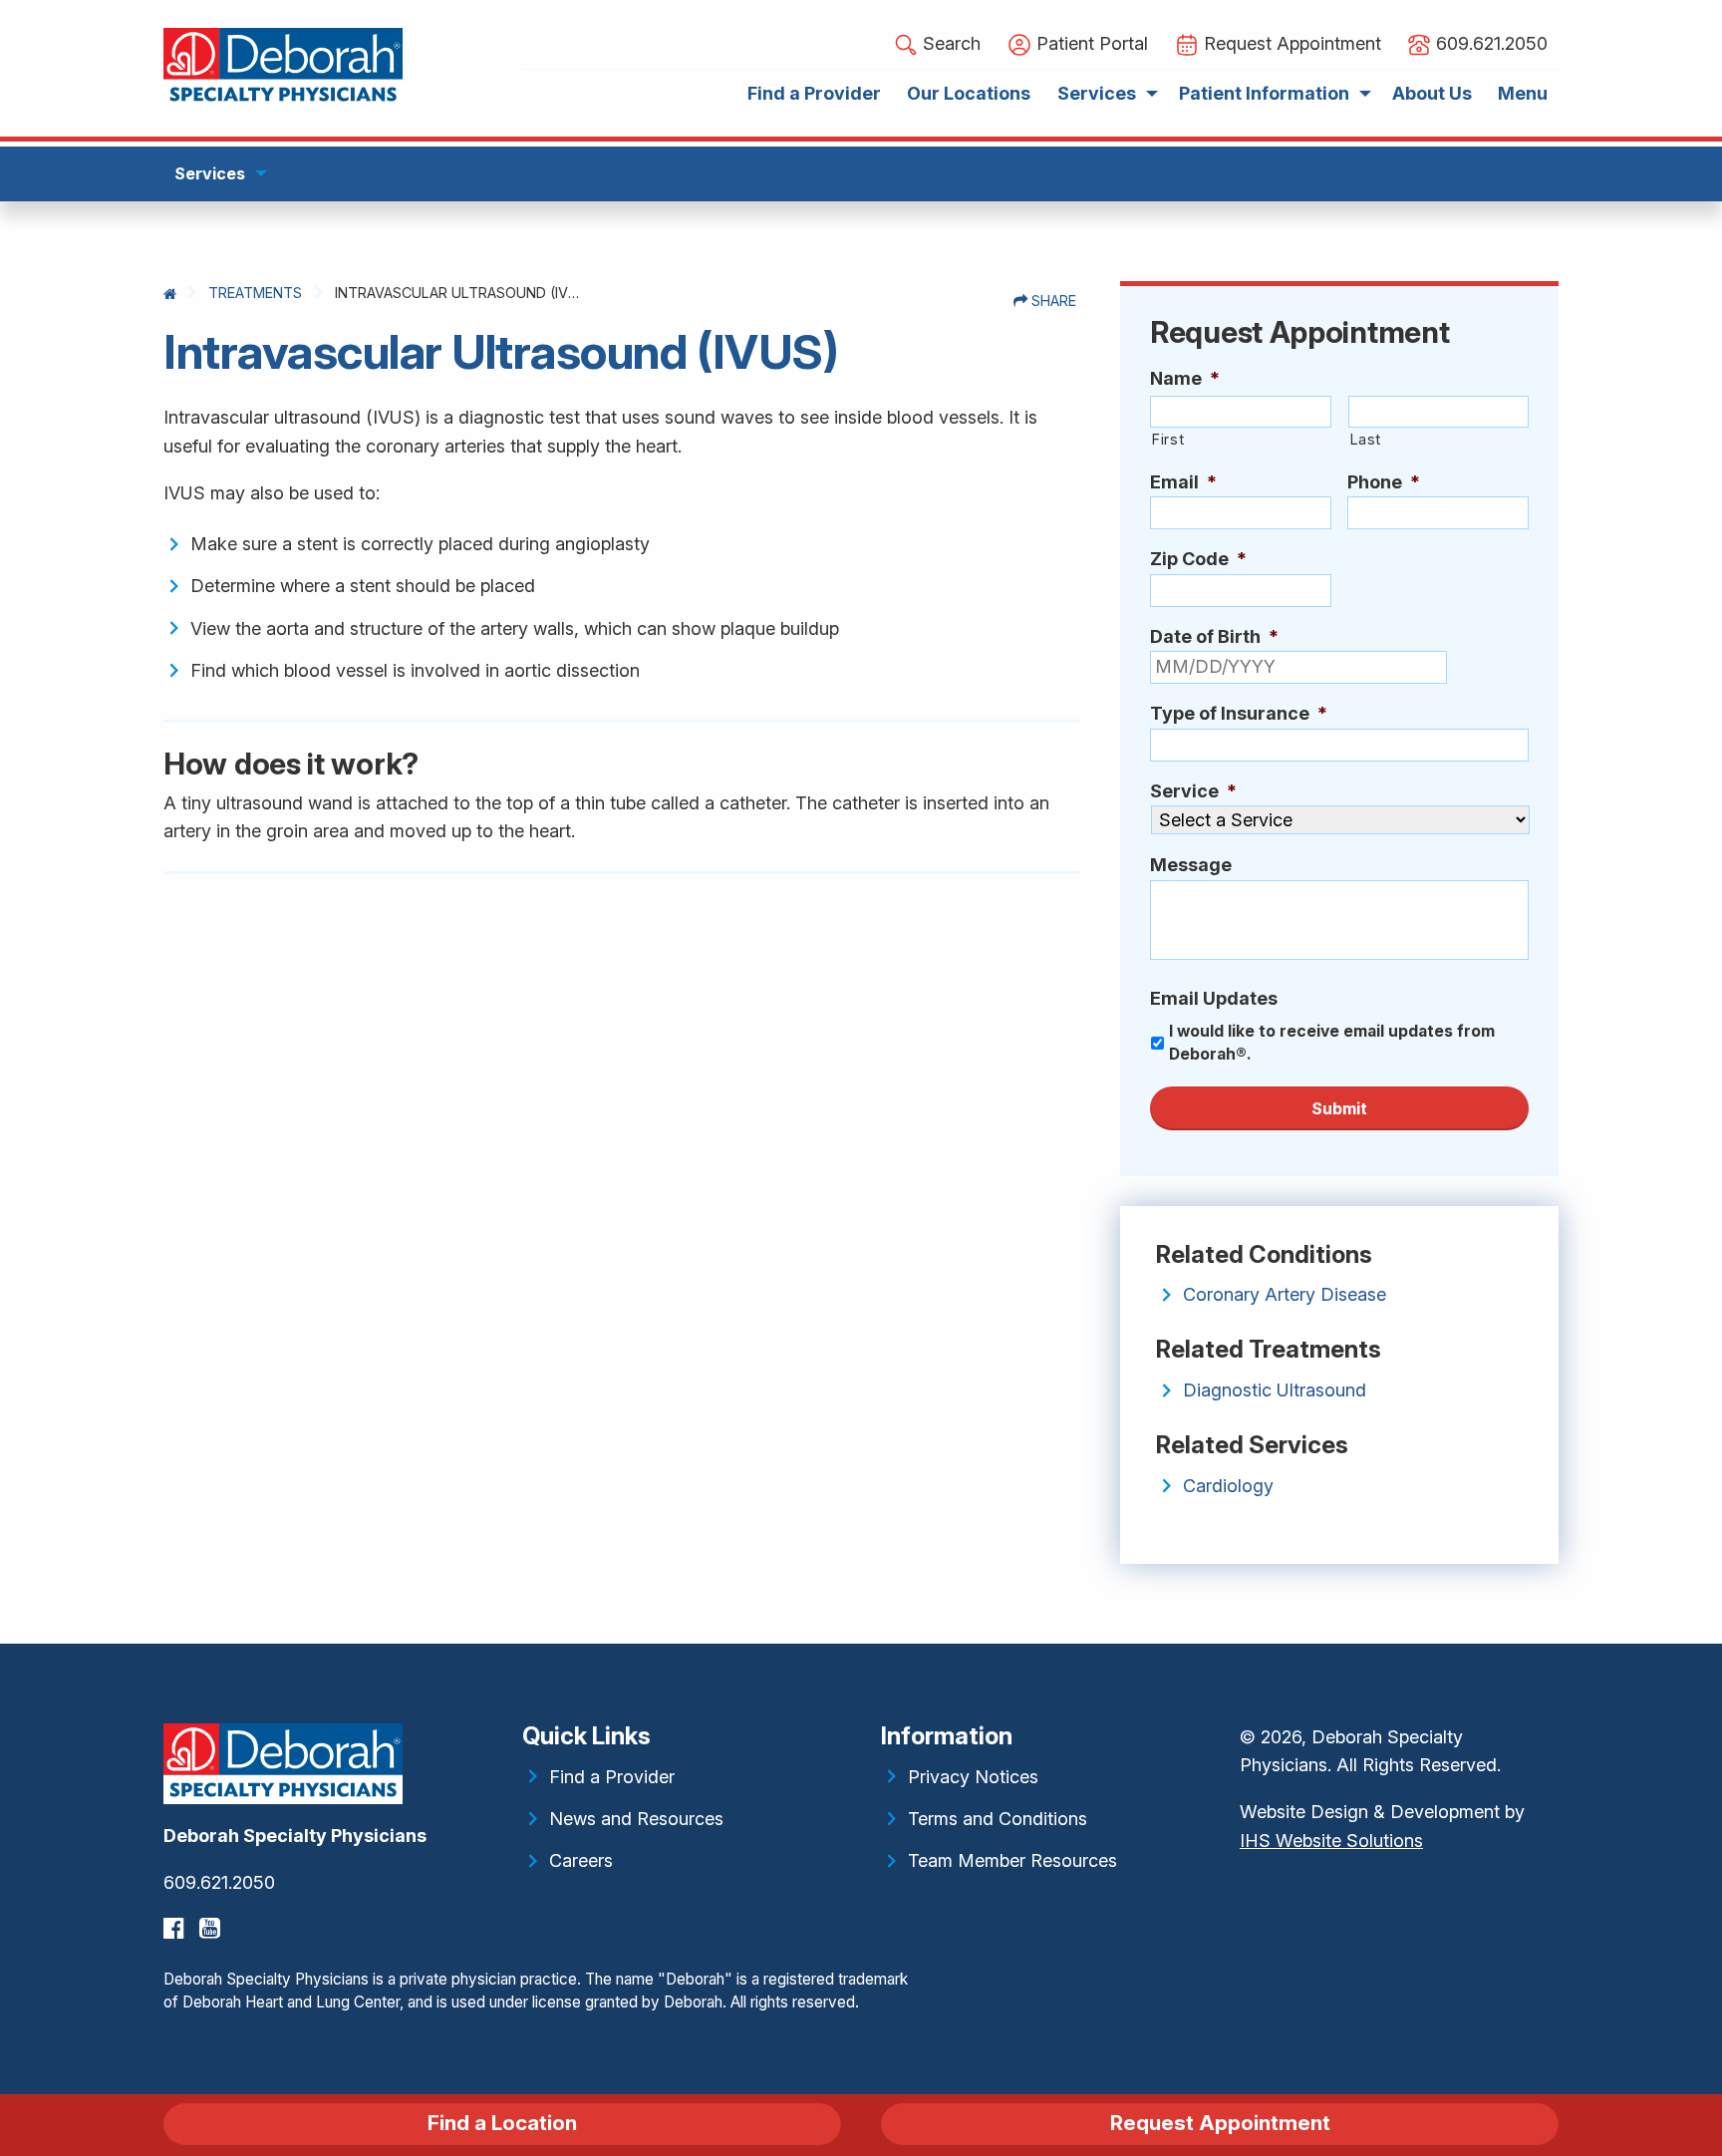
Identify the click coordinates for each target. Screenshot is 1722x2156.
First (1167, 440)
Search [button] (949, 43)
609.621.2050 (219, 1882)
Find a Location (502, 2123)
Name (1185, 378)
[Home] (170, 294)
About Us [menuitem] (1432, 93)
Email (1183, 482)
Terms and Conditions (998, 1819)
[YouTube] (212, 1928)
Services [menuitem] (1097, 93)
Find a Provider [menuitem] (814, 93)
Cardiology (1228, 1486)
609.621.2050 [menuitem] (1489, 43)
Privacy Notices (973, 1777)
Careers (581, 1860)
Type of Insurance (1239, 713)
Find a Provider (612, 1777)
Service (1193, 791)
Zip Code (1198, 559)
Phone (1384, 482)
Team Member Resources (1012, 1860)
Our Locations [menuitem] (969, 93)
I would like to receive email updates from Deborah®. (1332, 1043)
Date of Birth (1214, 636)
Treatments (255, 293)
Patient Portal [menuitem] (1090, 43)
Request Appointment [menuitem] (1290, 43)
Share (1052, 301)
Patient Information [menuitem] (1264, 93)
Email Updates (1214, 998)
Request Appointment (1220, 2123)
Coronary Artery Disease (1285, 1294)
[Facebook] (176, 1928)
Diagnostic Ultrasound (1275, 1390)
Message (1191, 865)
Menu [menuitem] (1523, 93)
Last (1366, 440)
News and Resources (636, 1819)
